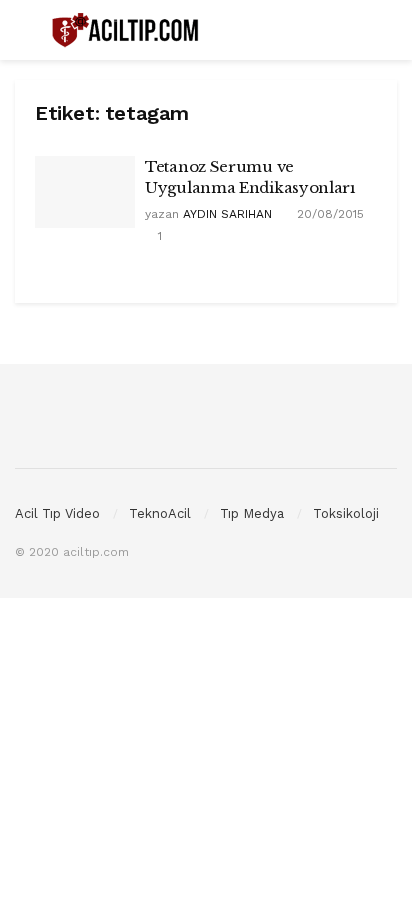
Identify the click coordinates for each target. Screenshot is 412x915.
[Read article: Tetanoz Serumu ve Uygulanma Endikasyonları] (85, 192)
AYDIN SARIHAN (227, 214)
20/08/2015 (328, 214)
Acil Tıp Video (57, 513)
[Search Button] (388, 30)
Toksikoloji (346, 513)
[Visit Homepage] (127, 30)
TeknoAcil (160, 513)
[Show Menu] (23, 30)
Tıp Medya (252, 513)
